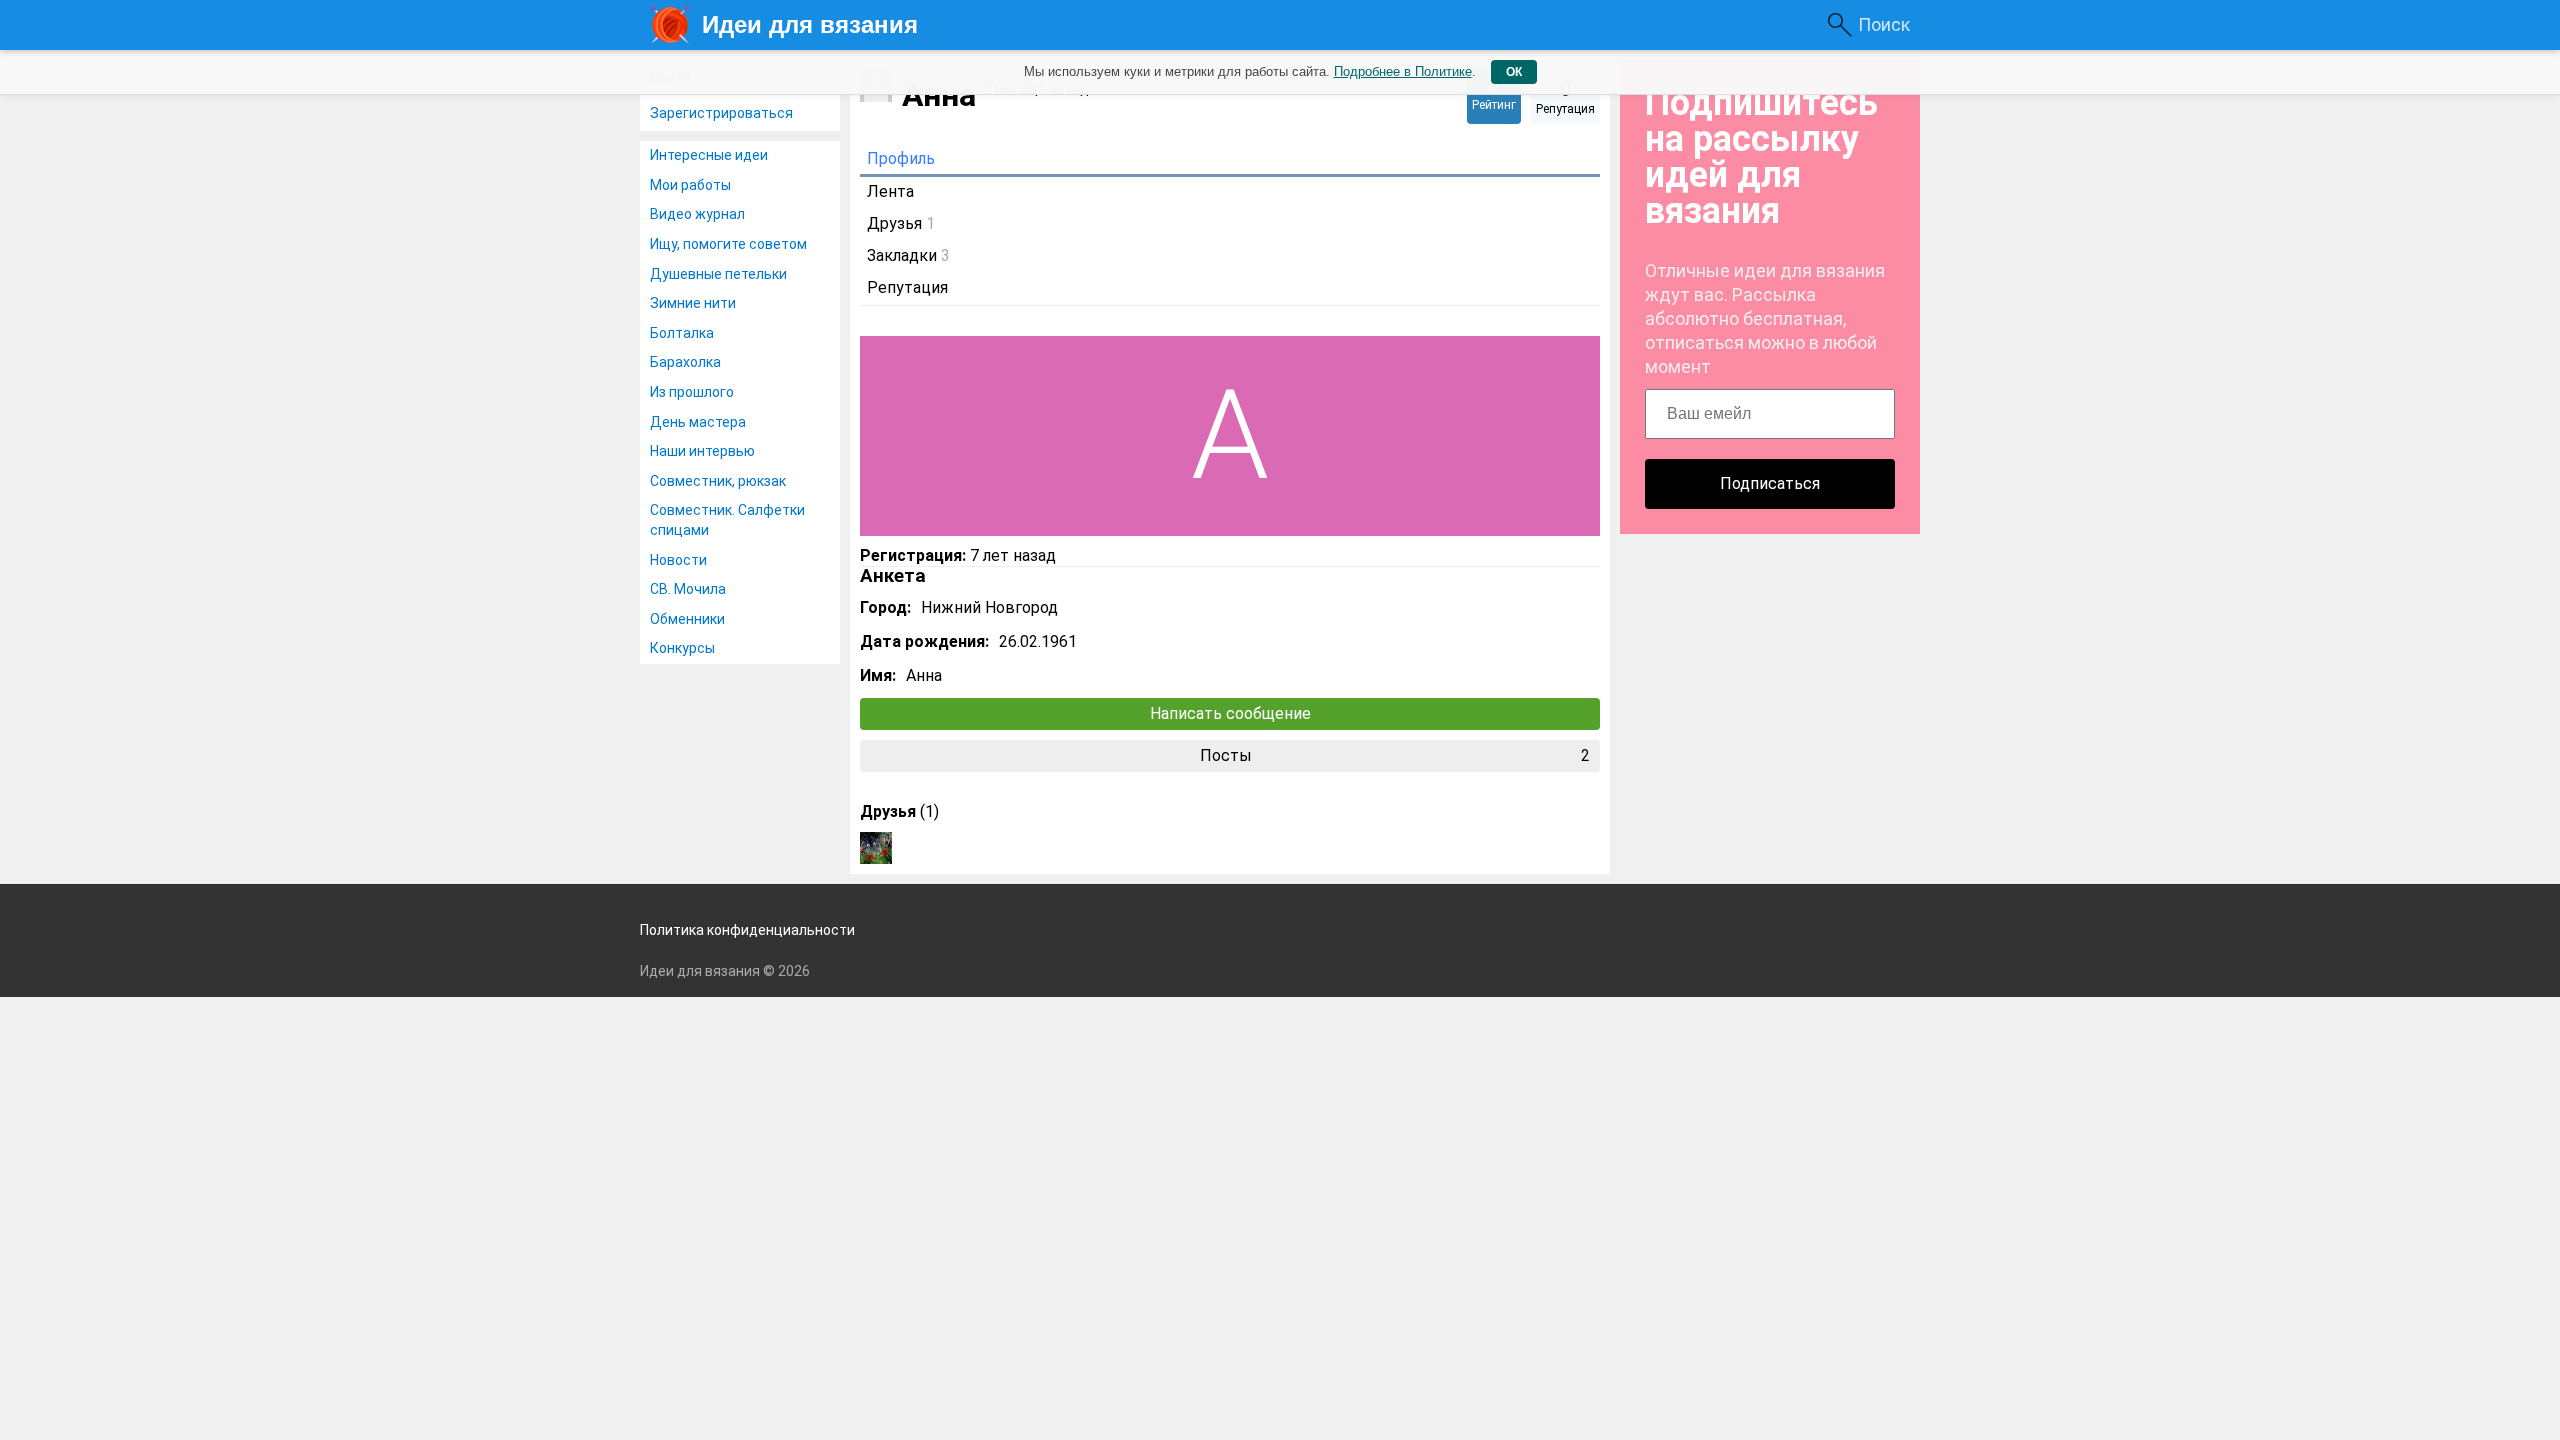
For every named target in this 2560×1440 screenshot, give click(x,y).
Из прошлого (692, 392)
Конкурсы (682, 648)
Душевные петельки (718, 274)
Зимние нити (693, 303)
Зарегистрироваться (721, 113)
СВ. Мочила (688, 589)
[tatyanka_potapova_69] (876, 848)
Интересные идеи (709, 155)
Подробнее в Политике (1403, 71)
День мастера (698, 422)
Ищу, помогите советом (728, 244)
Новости (678, 560)
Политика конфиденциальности (747, 930)
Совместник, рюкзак (718, 481)
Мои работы (690, 185)
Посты (1395, 755)
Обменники (687, 619)
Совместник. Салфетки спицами (727, 520)
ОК (1514, 72)
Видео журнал (697, 214)
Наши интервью (702, 451)
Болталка (682, 333)
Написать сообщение (1230, 713)
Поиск (1884, 24)
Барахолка (685, 362)
